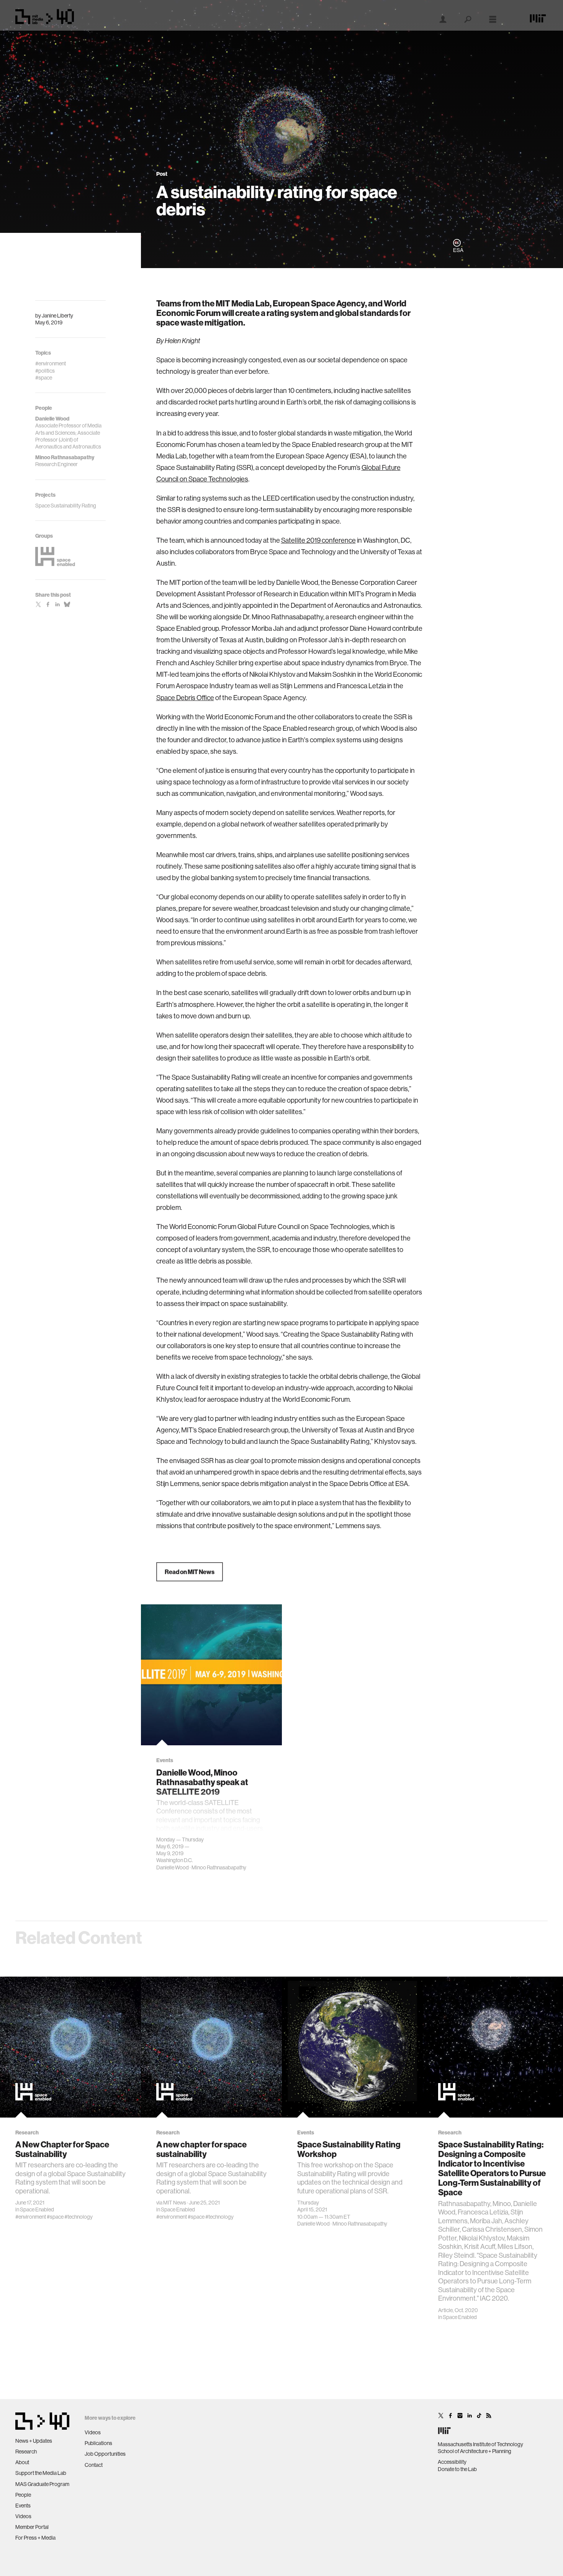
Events (23, 2506)
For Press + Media (35, 2538)
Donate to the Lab (457, 2469)
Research (26, 2452)
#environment (31, 2217)
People (23, 2495)
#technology (79, 2217)
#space (55, 2217)
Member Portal (32, 2527)
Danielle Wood (173, 1867)
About (22, 2462)
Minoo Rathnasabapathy (219, 1867)
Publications (98, 2443)
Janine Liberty (57, 316)
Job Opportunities (105, 2454)
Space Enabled (37, 2209)
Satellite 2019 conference (318, 540)
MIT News (175, 2203)
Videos (23, 2516)
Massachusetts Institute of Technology (480, 2444)
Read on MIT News (190, 1572)
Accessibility (452, 2462)
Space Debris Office (185, 698)
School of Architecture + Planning (475, 2451)
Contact (94, 2465)
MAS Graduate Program (42, 2484)
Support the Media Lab (41, 2473)
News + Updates (34, 2441)
